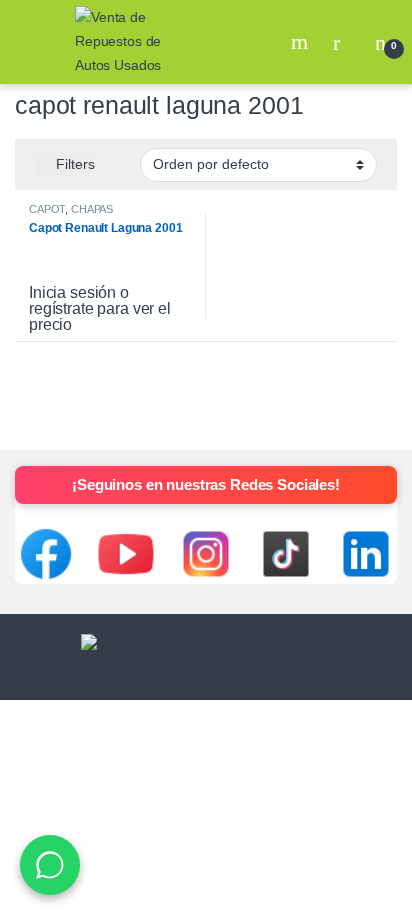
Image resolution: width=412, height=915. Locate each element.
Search (302, 42)
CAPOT (47, 209)
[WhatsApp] (50, 865)
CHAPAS (92, 209)
